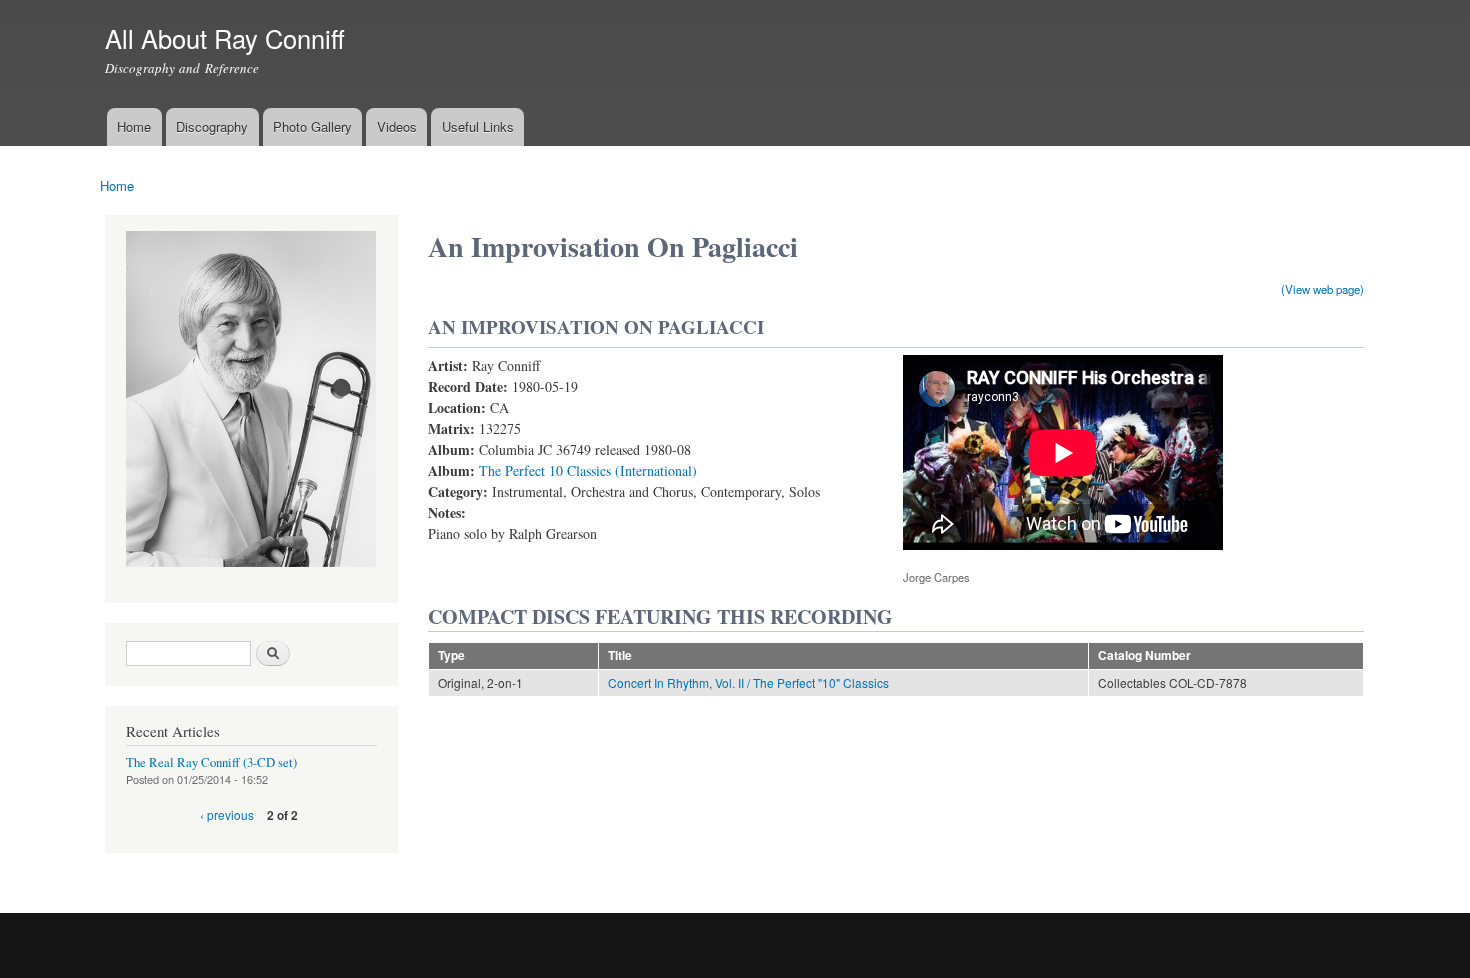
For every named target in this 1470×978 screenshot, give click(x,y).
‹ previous (227, 814)
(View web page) (1322, 289)
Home (134, 126)
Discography (212, 126)
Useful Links (478, 126)
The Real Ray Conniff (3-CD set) (211, 762)
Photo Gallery (312, 126)
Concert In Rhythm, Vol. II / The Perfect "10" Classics (748, 682)
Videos (397, 126)
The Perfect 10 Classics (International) (588, 470)
